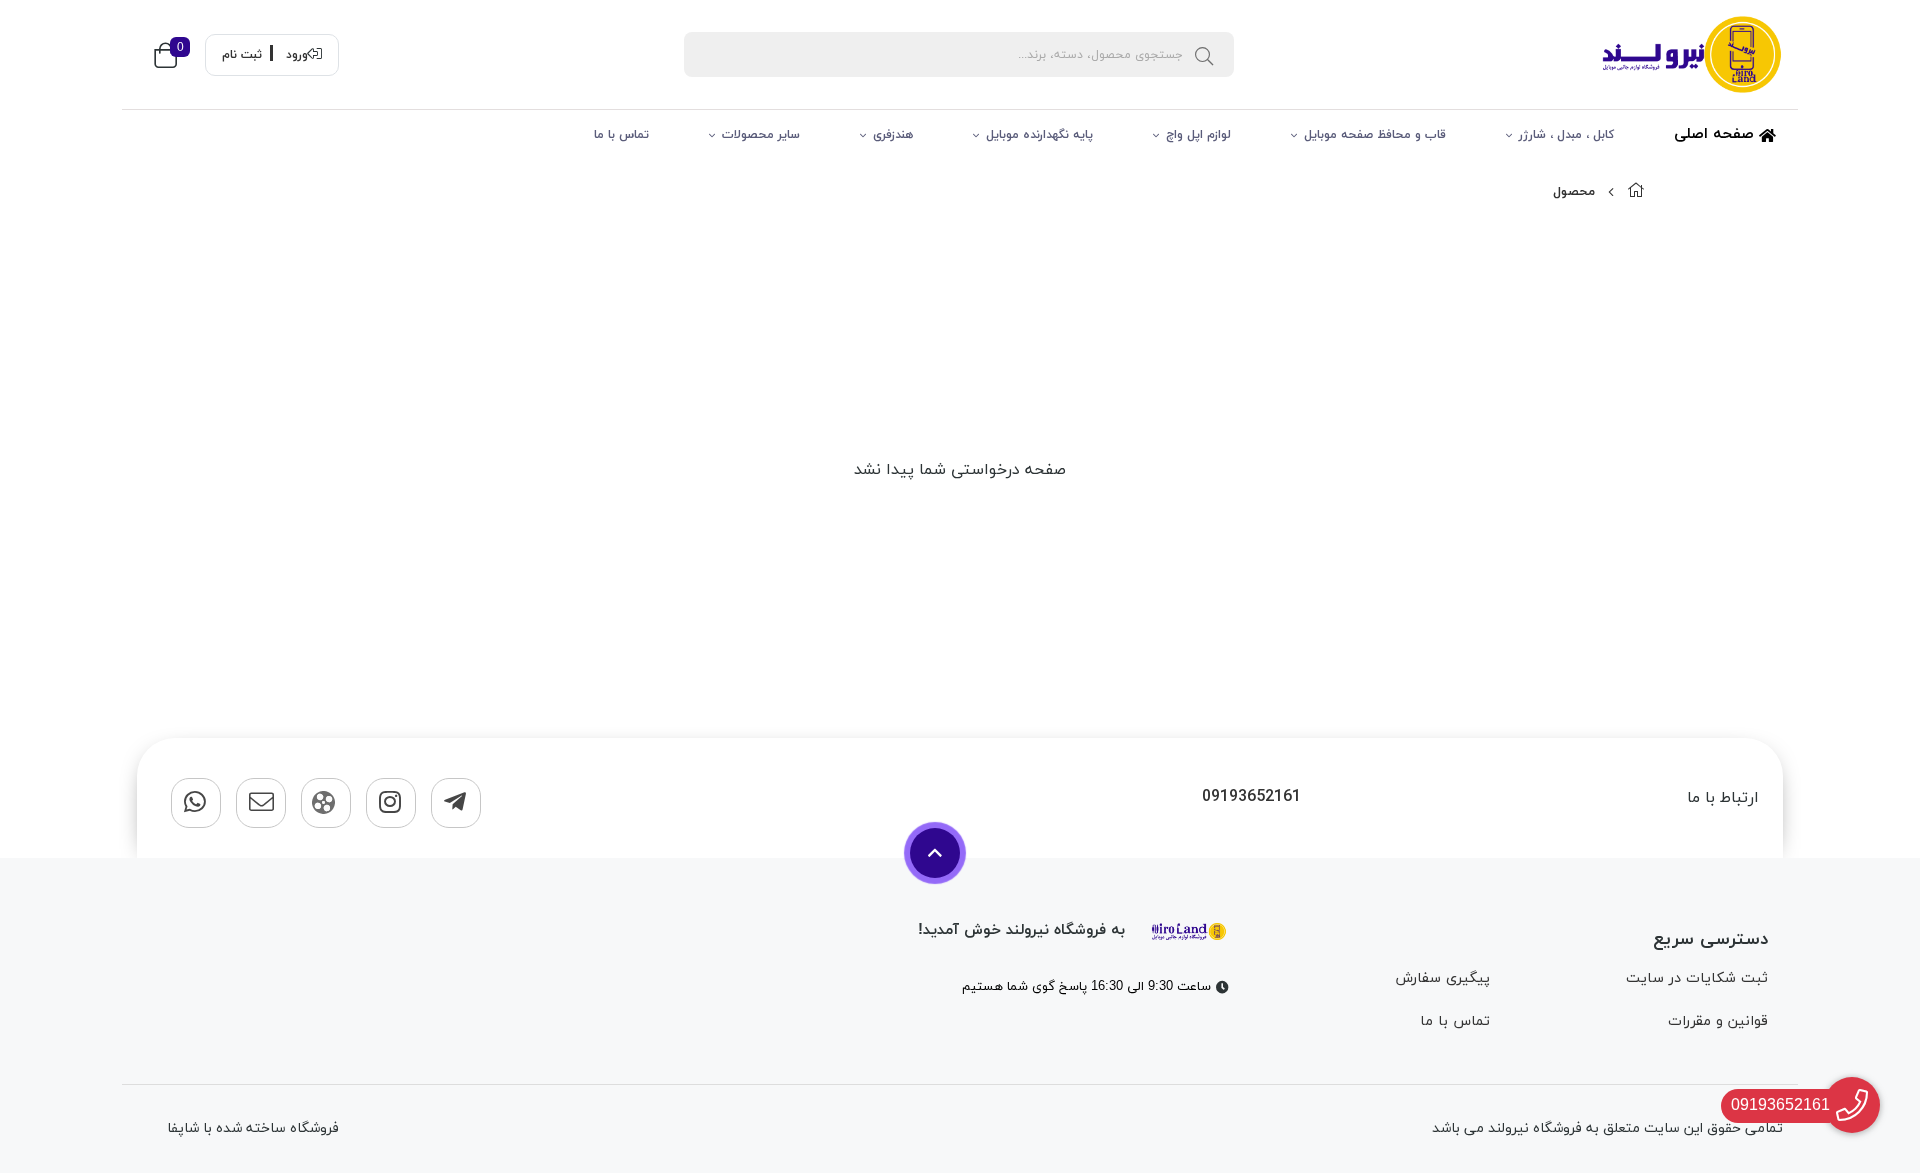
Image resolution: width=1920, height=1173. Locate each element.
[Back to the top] (935, 853)
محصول (1574, 192)
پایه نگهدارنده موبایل (1039, 135)
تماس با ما (621, 135)
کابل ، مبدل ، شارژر (1566, 135)
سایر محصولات (761, 135)
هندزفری (893, 135)
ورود (297, 55)
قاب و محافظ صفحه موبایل (1375, 135)
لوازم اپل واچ (1198, 135)
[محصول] (1189, 930)
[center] (1204, 55)
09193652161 (1251, 797)
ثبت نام (242, 55)
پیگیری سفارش (1442, 978)
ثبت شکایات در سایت (1697, 978)
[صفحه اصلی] (1636, 192)
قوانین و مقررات (1718, 1021)
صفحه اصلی (1716, 134)
